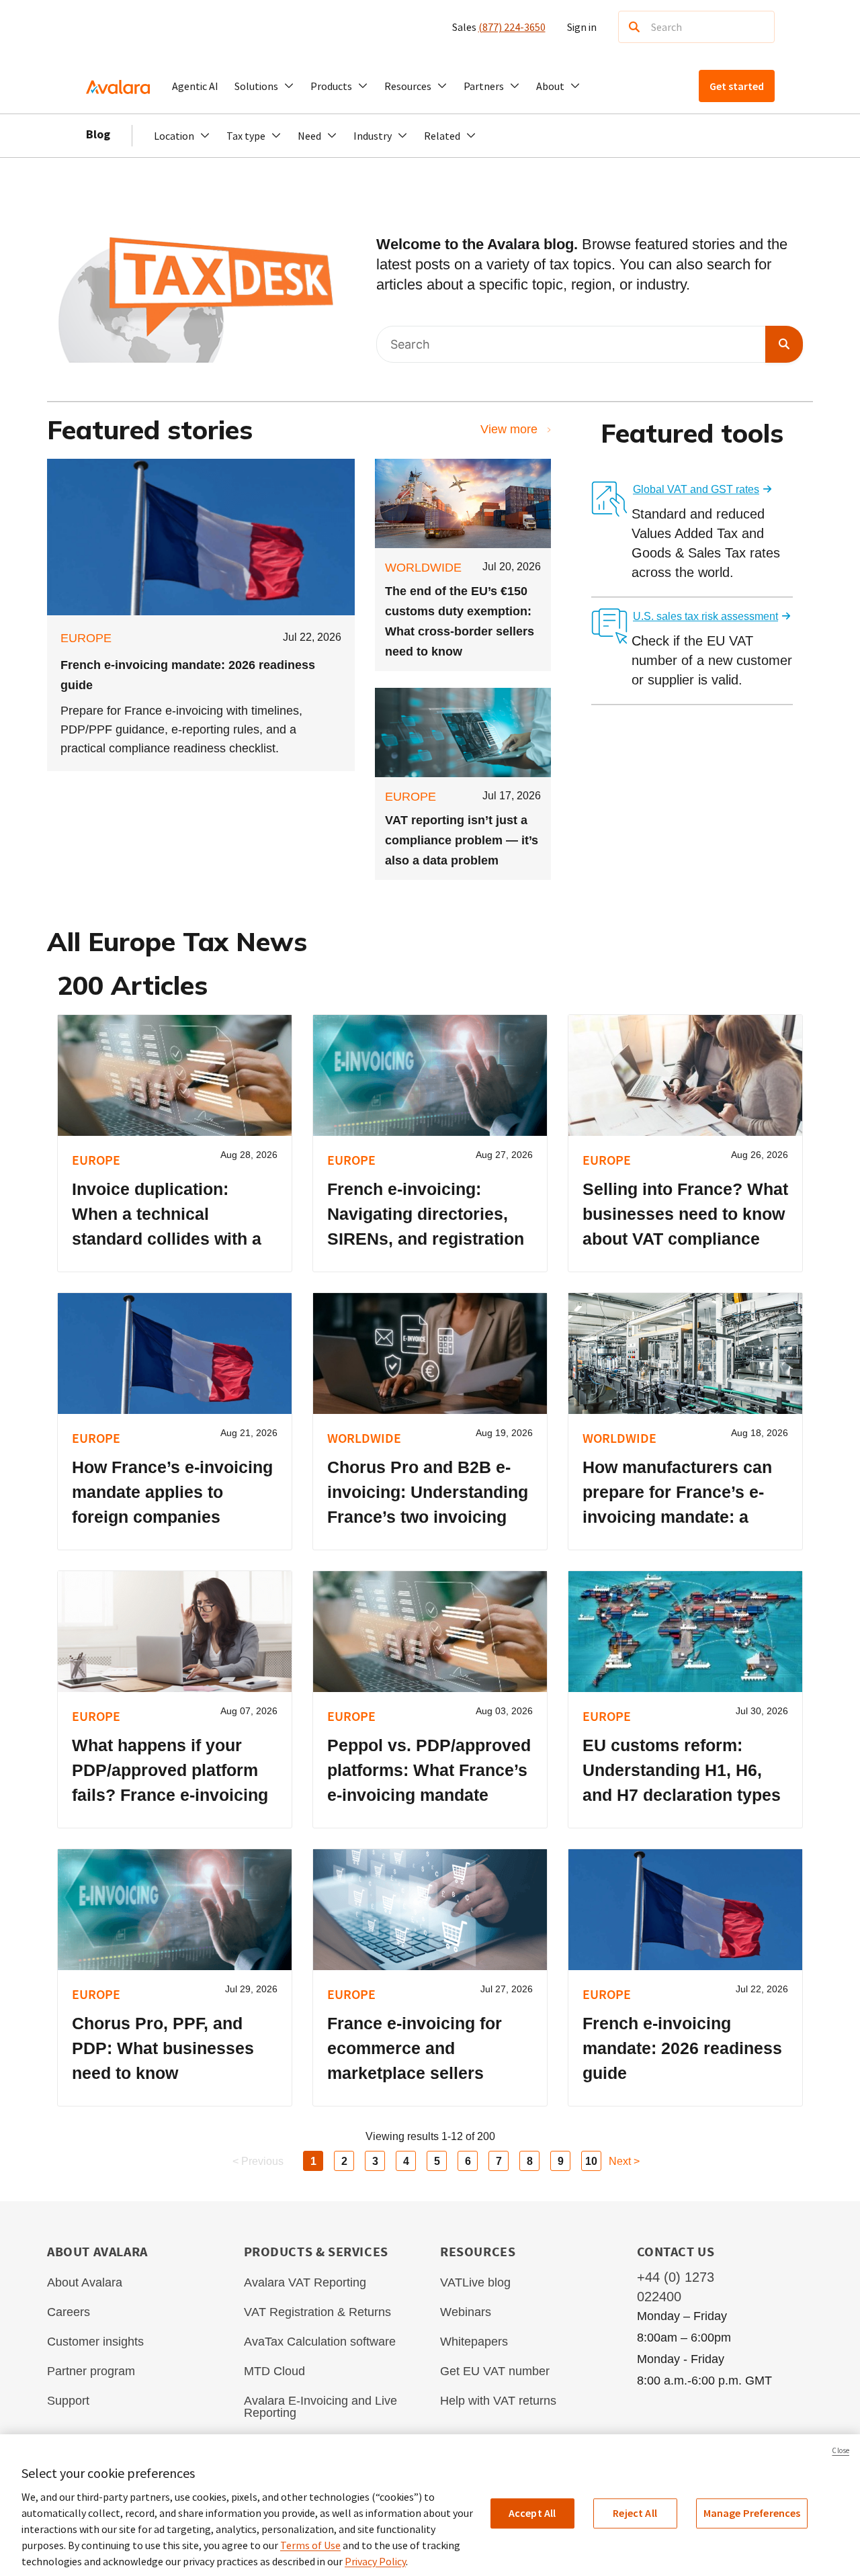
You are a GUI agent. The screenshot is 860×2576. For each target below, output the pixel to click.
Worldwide (423, 568)
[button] (264, 86)
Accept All (532, 2513)
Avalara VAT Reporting (305, 2282)
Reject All (635, 2513)
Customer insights (95, 2342)
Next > (624, 2161)
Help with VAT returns (498, 2401)
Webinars (466, 2312)
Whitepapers (474, 2342)
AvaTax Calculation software (320, 2342)
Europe (86, 638)
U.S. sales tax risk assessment (705, 616)
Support (68, 2401)
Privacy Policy (375, 2561)
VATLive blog (475, 2282)
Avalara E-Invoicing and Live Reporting (320, 2407)
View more (509, 429)
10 (591, 2161)
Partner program (91, 2371)
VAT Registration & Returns (317, 2312)
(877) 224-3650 (512, 27)
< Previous (258, 2161)
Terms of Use (310, 2545)
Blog (98, 134)
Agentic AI (195, 86)
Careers (69, 2312)
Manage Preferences (752, 2513)
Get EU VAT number (495, 2371)
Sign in (582, 27)
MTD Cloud (274, 2371)
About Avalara (85, 2282)
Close (841, 2450)
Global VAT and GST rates (696, 489)
